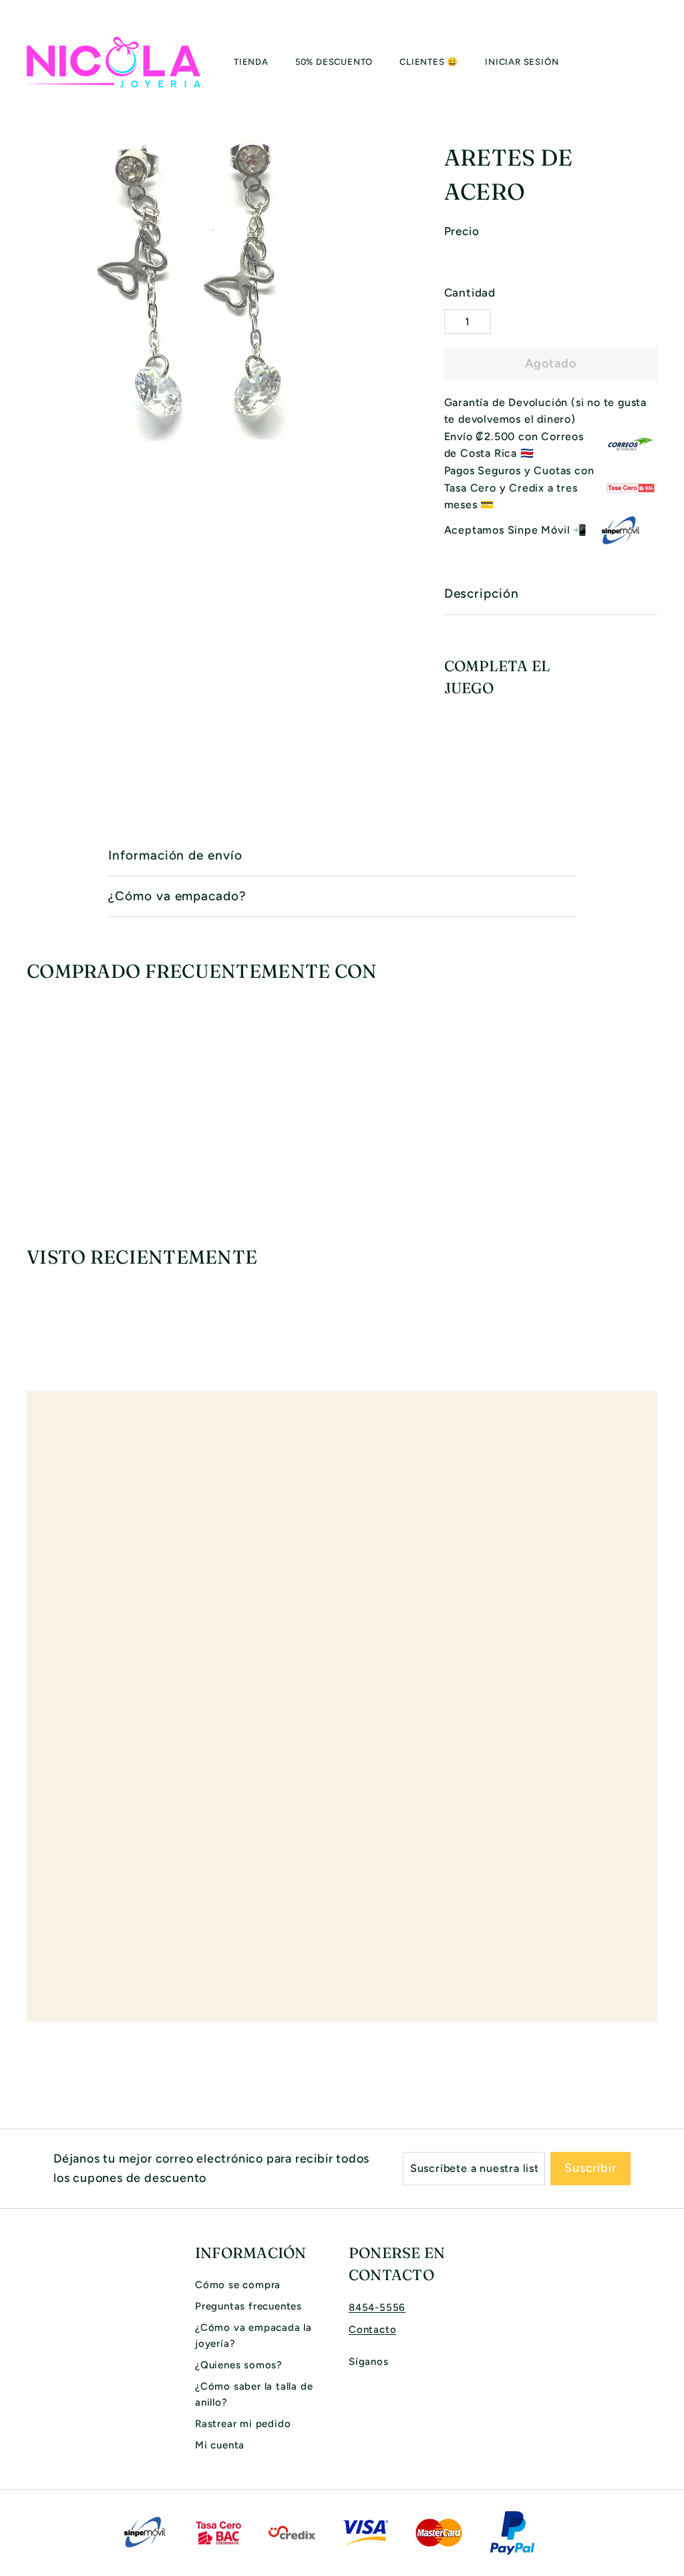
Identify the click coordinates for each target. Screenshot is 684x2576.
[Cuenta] (641, 62)
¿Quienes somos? (239, 2365)
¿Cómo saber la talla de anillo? (254, 2394)
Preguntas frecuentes (248, 2306)
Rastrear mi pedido (243, 2424)
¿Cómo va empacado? (177, 896)
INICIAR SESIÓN (522, 62)
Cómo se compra (238, 2285)
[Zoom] (213, 291)
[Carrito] (657, 62)
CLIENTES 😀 (429, 62)
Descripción (482, 593)
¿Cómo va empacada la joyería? (253, 2336)
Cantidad (470, 293)
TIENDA (251, 62)
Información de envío (175, 855)
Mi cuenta (220, 2445)
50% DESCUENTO (334, 62)
